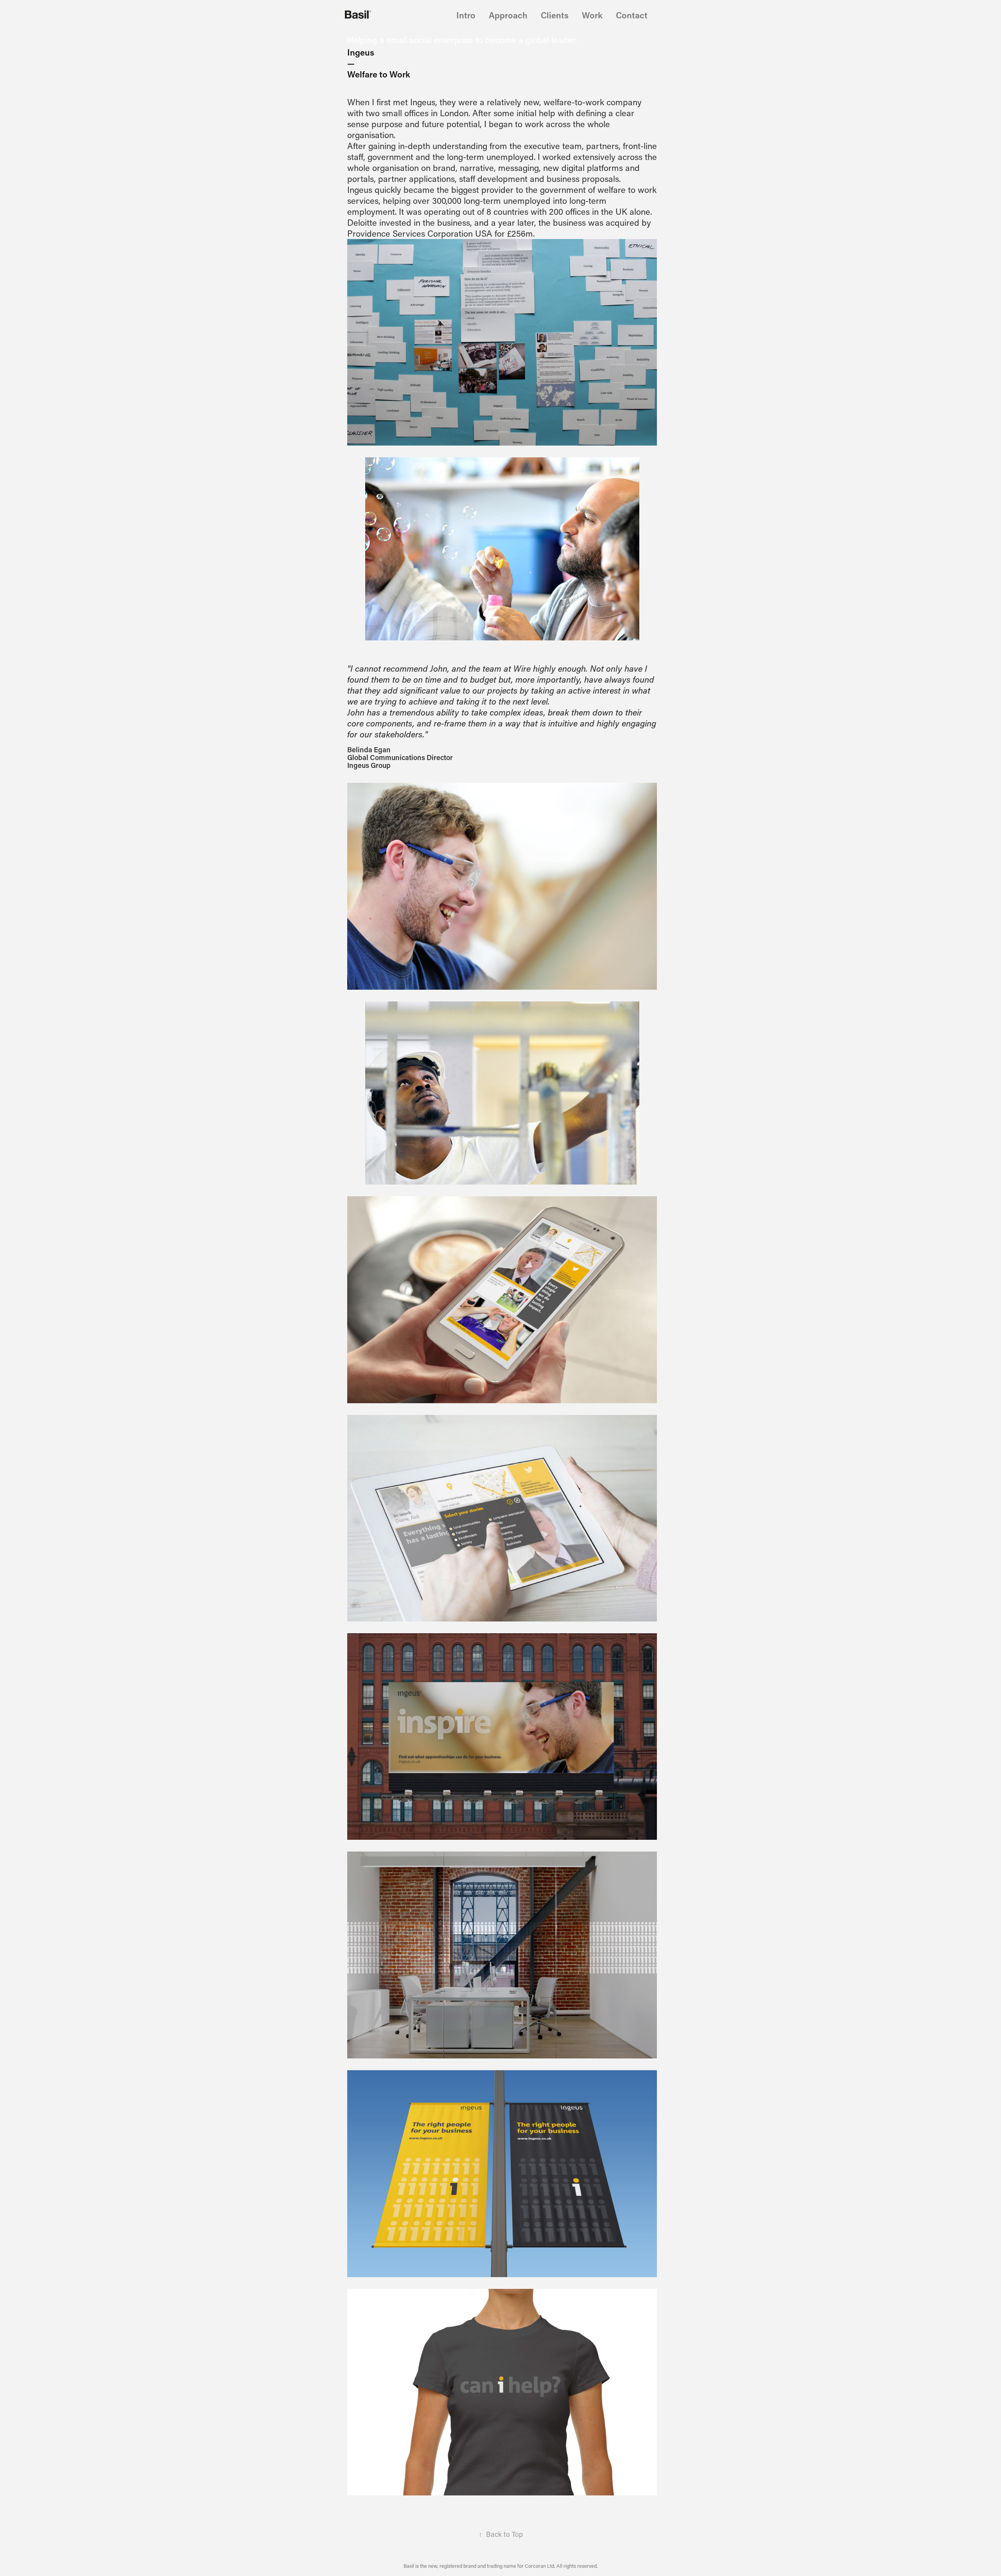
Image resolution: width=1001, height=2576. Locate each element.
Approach (508, 15)
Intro (466, 15)
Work (592, 15)
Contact (632, 15)
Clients (555, 15)
